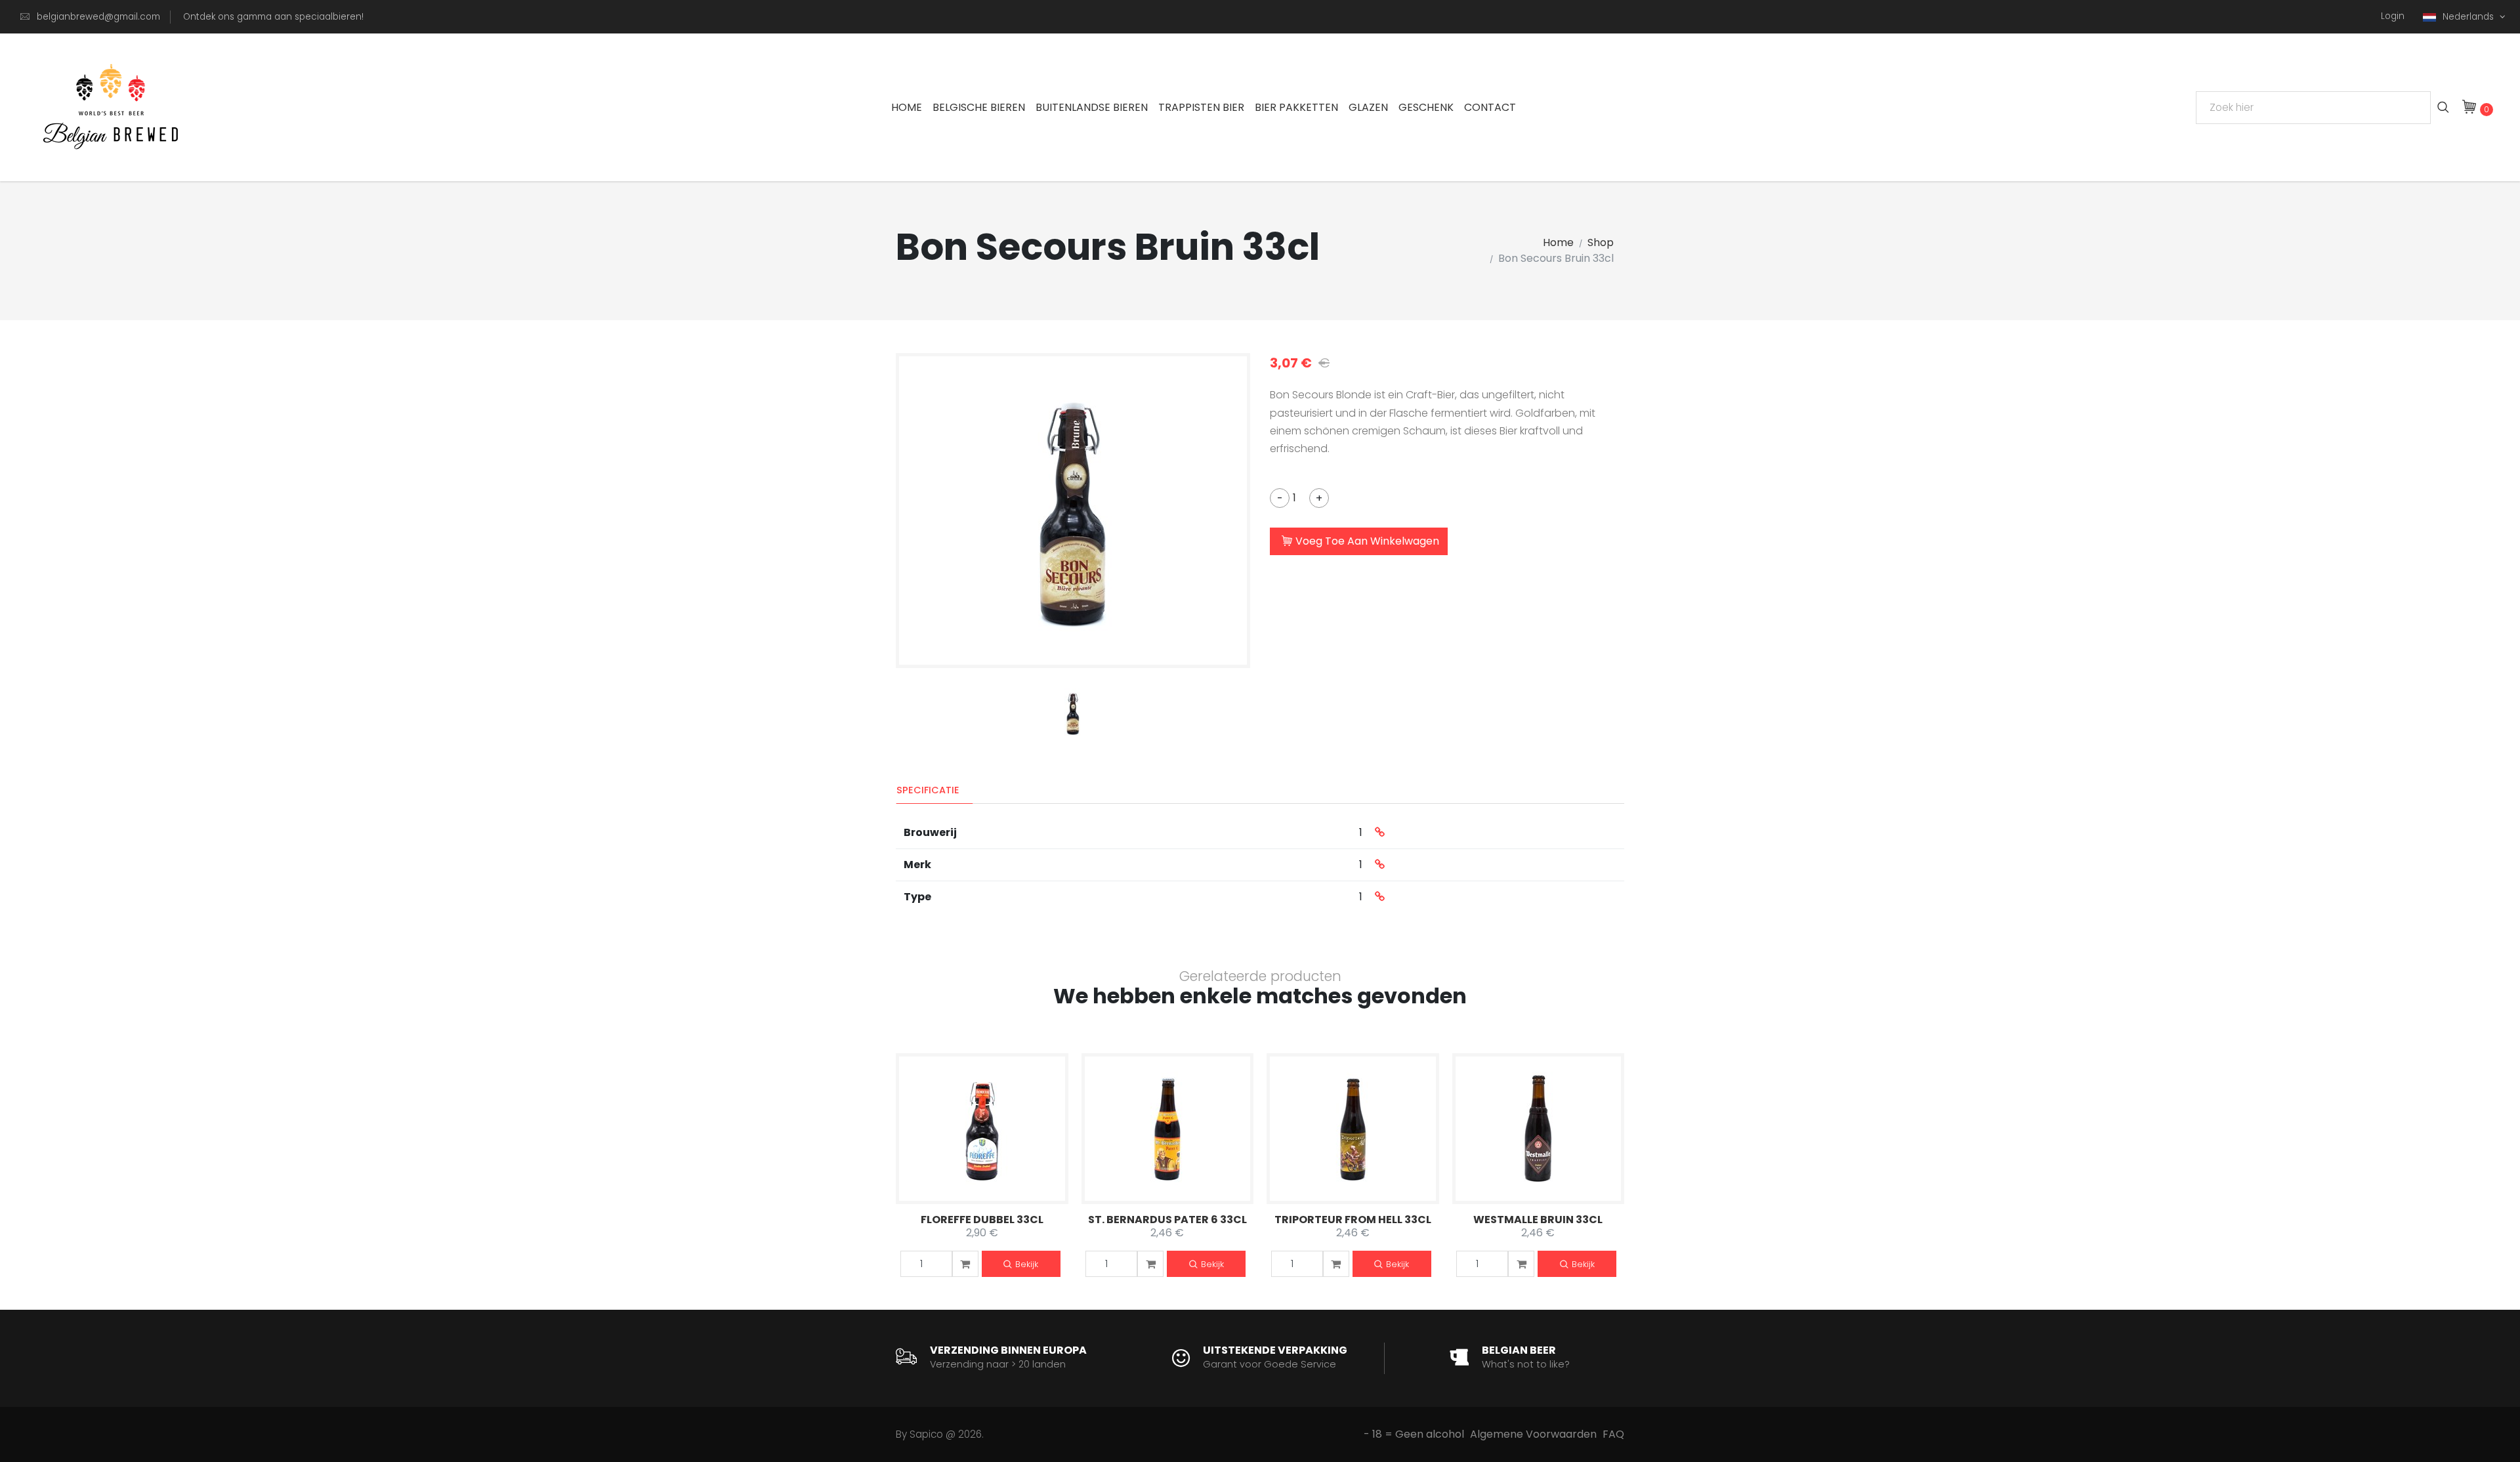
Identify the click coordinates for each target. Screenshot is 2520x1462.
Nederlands (2469, 17)
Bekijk (1027, 1264)
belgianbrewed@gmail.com (98, 17)
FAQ (1613, 1434)
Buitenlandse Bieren (1092, 107)
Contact (1490, 107)
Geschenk (1426, 107)
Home (907, 107)
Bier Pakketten (1296, 107)
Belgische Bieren (979, 107)
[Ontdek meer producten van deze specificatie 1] (1380, 833)
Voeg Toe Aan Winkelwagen (1367, 541)
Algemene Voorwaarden (1533, 1434)
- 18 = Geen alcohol (1414, 1434)
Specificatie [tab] (928, 790)
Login (2393, 16)
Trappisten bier (1201, 107)
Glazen (1368, 107)
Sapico (926, 1434)
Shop (1601, 242)
